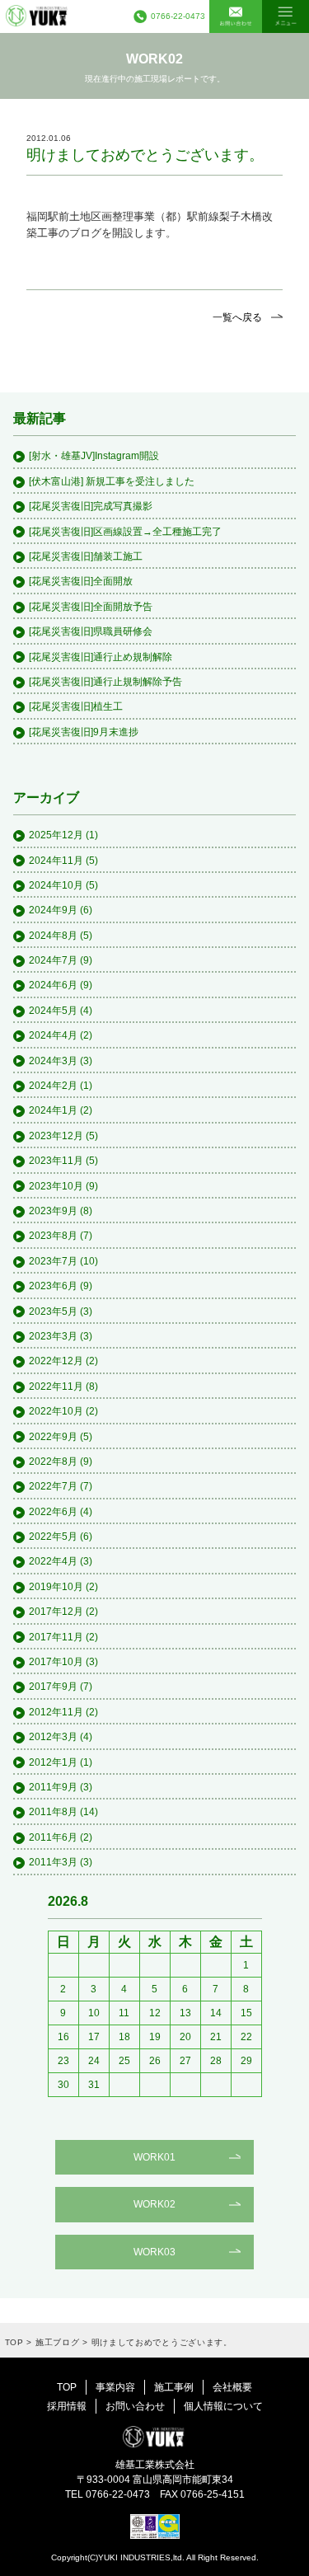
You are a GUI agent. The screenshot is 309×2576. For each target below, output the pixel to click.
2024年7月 (53, 960)
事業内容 (115, 2387)
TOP (14, 2342)
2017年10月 (56, 1662)
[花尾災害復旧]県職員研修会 (91, 631)
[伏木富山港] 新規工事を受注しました (112, 481)
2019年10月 (56, 1587)
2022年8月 (53, 1462)
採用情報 (67, 2406)
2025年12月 (56, 835)
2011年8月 (53, 1812)
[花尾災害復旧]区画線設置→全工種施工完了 (125, 532)
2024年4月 (53, 1035)
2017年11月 (56, 1637)
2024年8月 (53, 936)
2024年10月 (56, 885)
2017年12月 (56, 1612)
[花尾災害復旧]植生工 (76, 706)
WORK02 (154, 2204)
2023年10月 (56, 1186)
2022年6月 (53, 1512)
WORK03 (154, 2252)
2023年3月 (53, 1336)
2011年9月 (53, 1787)
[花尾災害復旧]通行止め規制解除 (101, 657)
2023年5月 (53, 1311)
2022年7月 (53, 1486)
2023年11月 (56, 1161)
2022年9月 (53, 1437)
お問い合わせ (135, 2406)
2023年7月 (53, 1261)
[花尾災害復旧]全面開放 (81, 581)
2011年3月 (53, 1862)
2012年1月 (53, 1762)
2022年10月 (56, 1411)
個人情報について (223, 2406)
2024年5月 (53, 1011)
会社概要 (232, 2387)
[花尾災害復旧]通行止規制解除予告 (105, 682)
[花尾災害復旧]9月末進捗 (84, 732)
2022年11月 (56, 1387)
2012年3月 (53, 1737)
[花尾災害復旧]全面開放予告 (91, 607)
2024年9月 (53, 910)
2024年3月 (53, 1061)
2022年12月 (56, 1361)
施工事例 (174, 2387)
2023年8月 (53, 1236)
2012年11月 (56, 1712)
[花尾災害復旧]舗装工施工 (86, 556)
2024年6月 (53, 985)
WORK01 (154, 2157)
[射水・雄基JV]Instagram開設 (94, 456)
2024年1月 (53, 1110)
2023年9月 (53, 1211)
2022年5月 (53, 1537)
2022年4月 (53, 1561)
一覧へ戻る (237, 317)
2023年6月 (53, 1286)
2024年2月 (53, 1086)
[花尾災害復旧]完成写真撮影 (91, 506)
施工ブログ (58, 2342)
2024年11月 (56, 861)
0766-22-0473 (178, 16)
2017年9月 (53, 1687)
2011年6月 (53, 1837)
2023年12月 (56, 1136)
